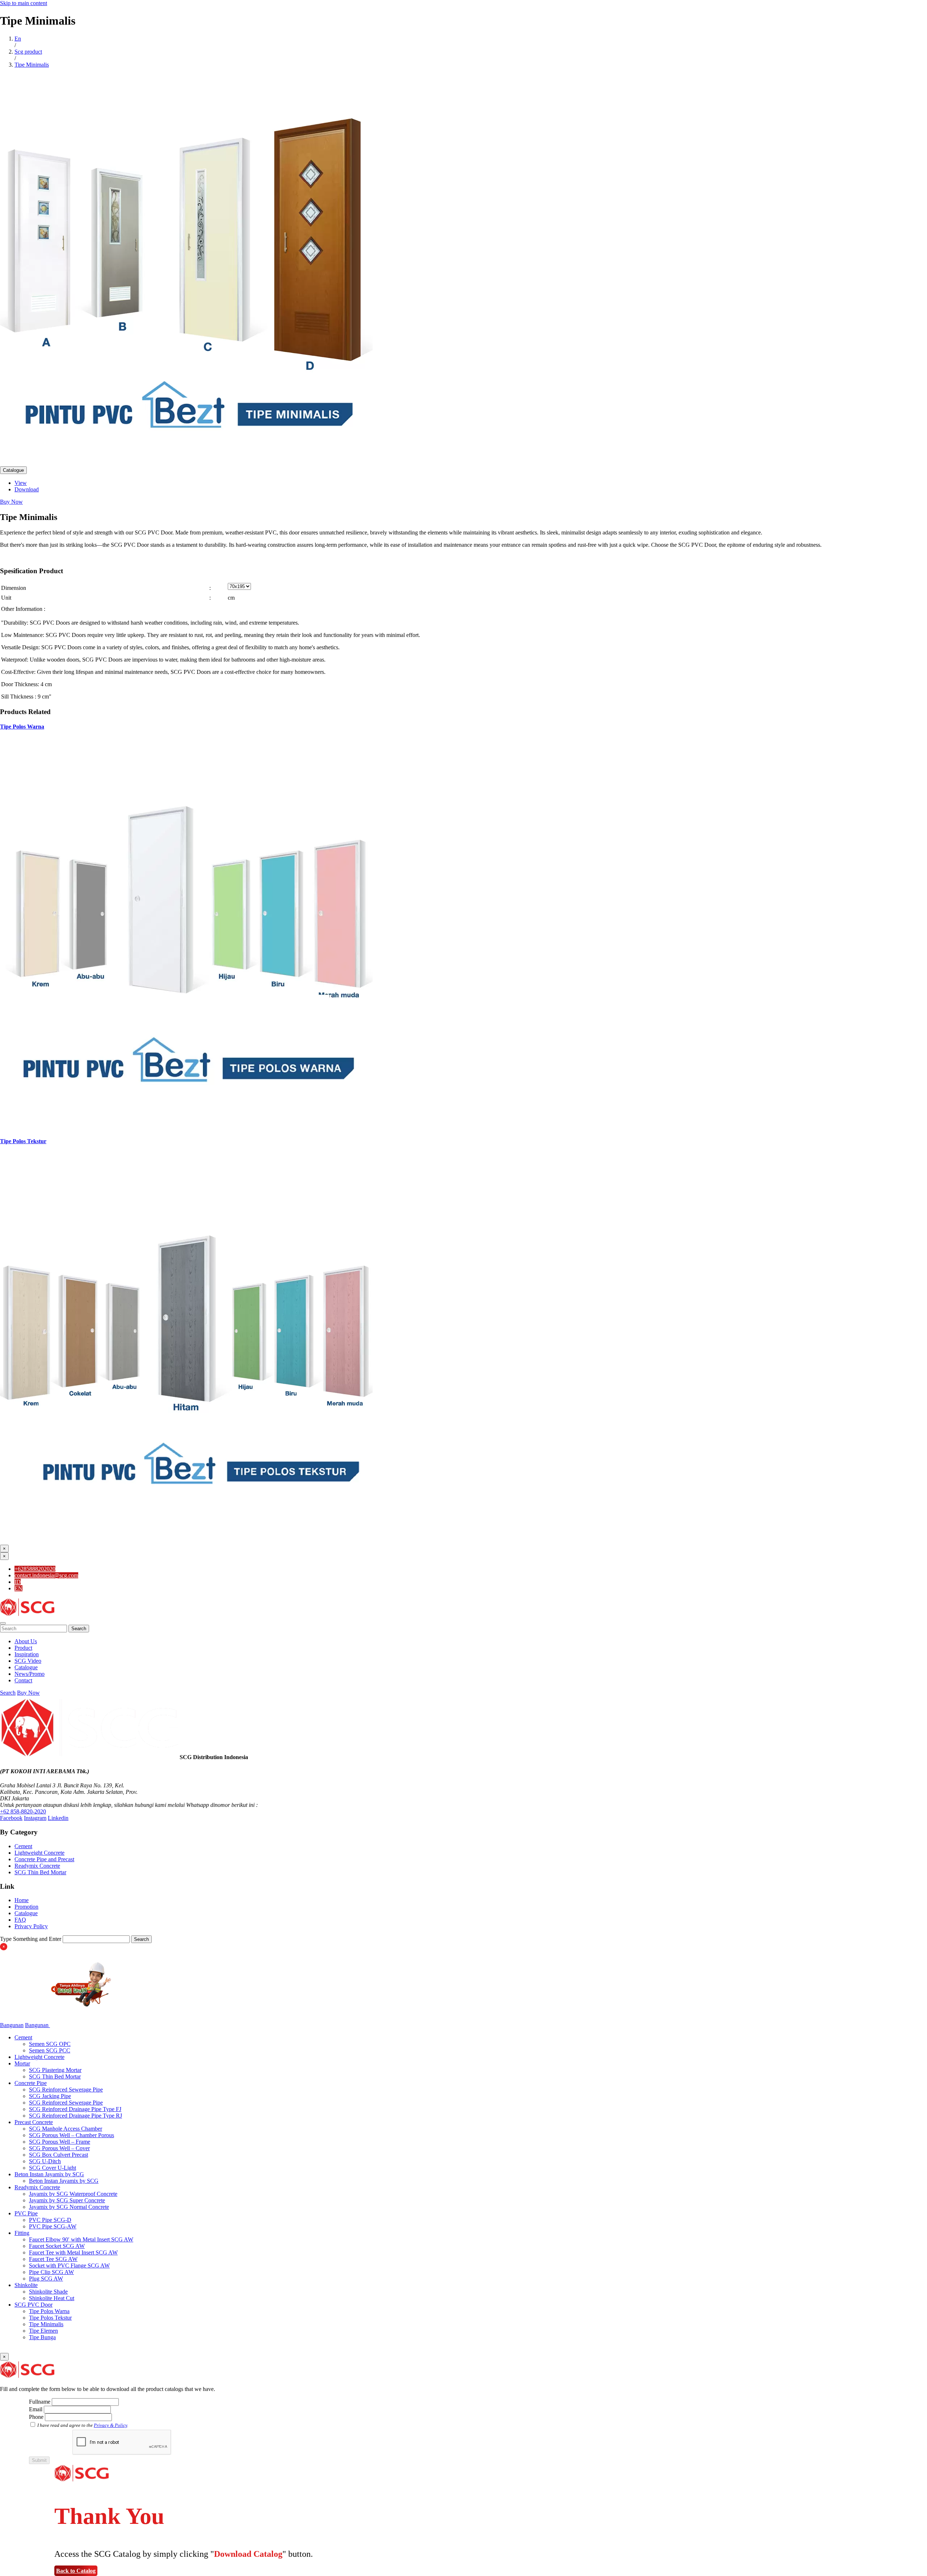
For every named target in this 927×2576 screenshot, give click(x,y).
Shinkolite (26, 2285)
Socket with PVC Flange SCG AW (69, 2265)
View (21, 483)
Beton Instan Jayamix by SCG (49, 2174)
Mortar (22, 2063)
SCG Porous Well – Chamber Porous (72, 2135)
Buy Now (11, 502)
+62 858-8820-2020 (23, 1811)
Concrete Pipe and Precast (44, 1859)
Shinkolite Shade (48, 2292)
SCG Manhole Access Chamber (66, 2129)
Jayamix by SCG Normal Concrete (69, 2207)
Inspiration (27, 1654)
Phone (36, 2417)
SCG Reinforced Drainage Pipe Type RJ (75, 2116)
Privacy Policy (31, 1926)
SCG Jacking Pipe (50, 2096)
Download (27, 489)
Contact (23, 1680)
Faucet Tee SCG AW (53, 2259)
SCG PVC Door (33, 2305)
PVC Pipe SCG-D (50, 2220)
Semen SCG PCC (50, 2050)
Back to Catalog (76, 2571)
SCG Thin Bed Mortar (40, 1872)
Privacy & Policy (110, 2425)
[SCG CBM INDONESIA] (27, 1615)
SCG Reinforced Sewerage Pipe (66, 2090)
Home (22, 1900)
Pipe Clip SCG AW (51, 2272)
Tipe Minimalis (46, 2324)
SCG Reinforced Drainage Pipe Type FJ (75, 2109)
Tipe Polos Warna (22, 727)
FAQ (20, 1920)
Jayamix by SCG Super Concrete (67, 2200)
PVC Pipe (26, 2213)
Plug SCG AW (46, 2279)
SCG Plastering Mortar (55, 2070)
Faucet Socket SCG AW (57, 2246)
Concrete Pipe (31, 2083)
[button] (3, 1623)
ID (18, 1582)
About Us (26, 1641)
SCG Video (28, 1661)
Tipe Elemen (43, 2331)
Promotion (26, 1907)
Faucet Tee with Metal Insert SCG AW (73, 2252)
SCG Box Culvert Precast (58, 2155)
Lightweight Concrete (39, 1853)
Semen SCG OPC (50, 2044)
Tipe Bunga (42, 2337)
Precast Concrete (34, 2122)
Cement (23, 1846)
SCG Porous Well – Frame (60, 2142)
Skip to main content (24, 3)
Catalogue (13, 470)
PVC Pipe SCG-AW (53, 2226)
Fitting (22, 2233)
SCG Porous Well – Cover (59, 2148)
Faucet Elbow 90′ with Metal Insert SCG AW (81, 2239)
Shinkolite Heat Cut (52, 2298)
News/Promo (30, 1674)
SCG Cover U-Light (53, 2168)
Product (23, 1648)
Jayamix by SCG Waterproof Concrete (73, 2194)
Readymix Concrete (37, 1866)
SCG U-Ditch (45, 2161)
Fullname (40, 2402)
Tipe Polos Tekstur (23, 1141)
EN (18, 1588)
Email (36, 2409)
